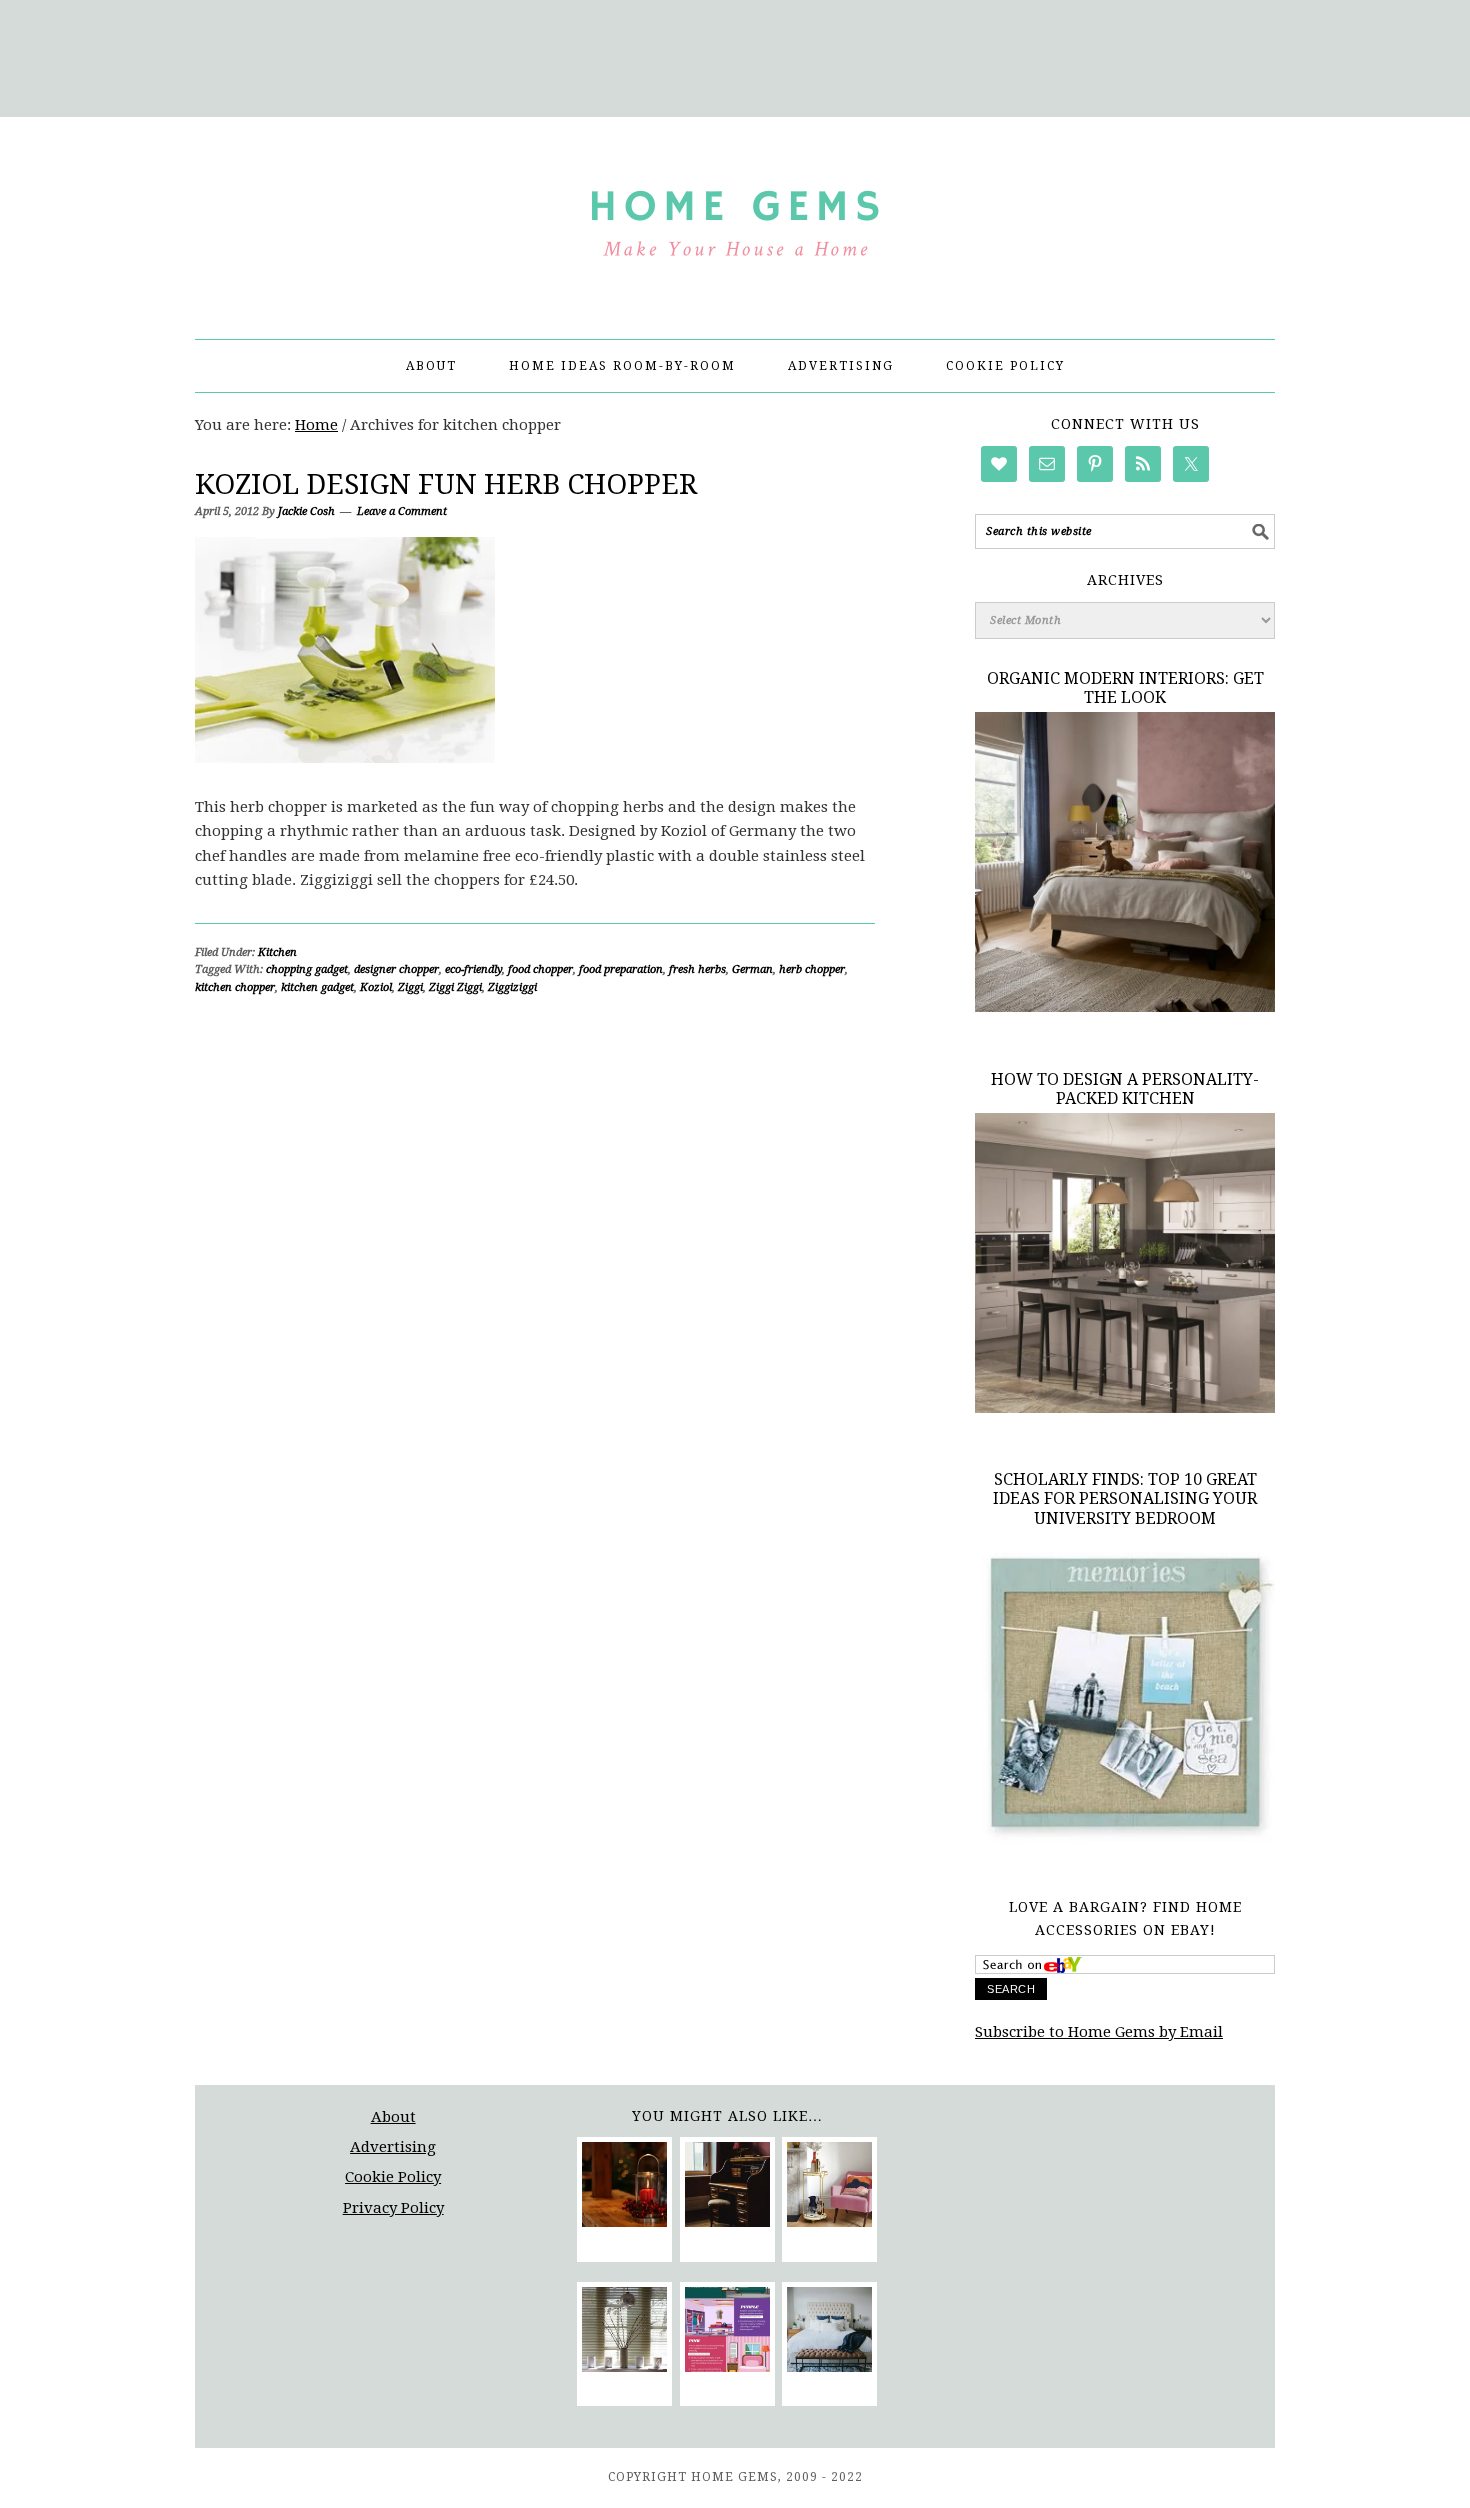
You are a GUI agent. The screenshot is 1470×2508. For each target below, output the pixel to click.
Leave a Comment (402, 511)
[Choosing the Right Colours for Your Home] (727, 2333)
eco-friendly (473, 969)
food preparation (621, 969)
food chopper (540, 969)
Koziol (376, 987)
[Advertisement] (735, 55)
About (393, 2117)
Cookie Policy (393, 2177)
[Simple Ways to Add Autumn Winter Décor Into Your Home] (624, 2188)
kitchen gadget (317, 987)
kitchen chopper (235, 987)
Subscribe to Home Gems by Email (1099, 2032)
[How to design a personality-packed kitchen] (1125, 1408)
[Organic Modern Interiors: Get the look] (1125, 1007)
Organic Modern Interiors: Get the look (1125, 688)
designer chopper (396, 969)
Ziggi (410, 987)
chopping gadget (307, 969)
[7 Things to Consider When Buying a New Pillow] (829, 2333)
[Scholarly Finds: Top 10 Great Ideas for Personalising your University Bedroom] (1125, 1844)
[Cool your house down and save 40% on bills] (624, 2333)
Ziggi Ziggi (455, 987)
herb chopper (812, 969)
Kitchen (277, 952)
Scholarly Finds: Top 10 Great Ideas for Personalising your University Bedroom (1125, 1498)
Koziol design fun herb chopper (446, 484)
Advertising (393, 2147)
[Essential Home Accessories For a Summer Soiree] (829, 2188)
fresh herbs (697, 969)
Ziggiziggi (512, 987)
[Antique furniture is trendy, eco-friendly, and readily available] (727, 2188)
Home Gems (735, 219)
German (752, 969)
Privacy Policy (393, 2208)
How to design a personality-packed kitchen (1125, 1089)
